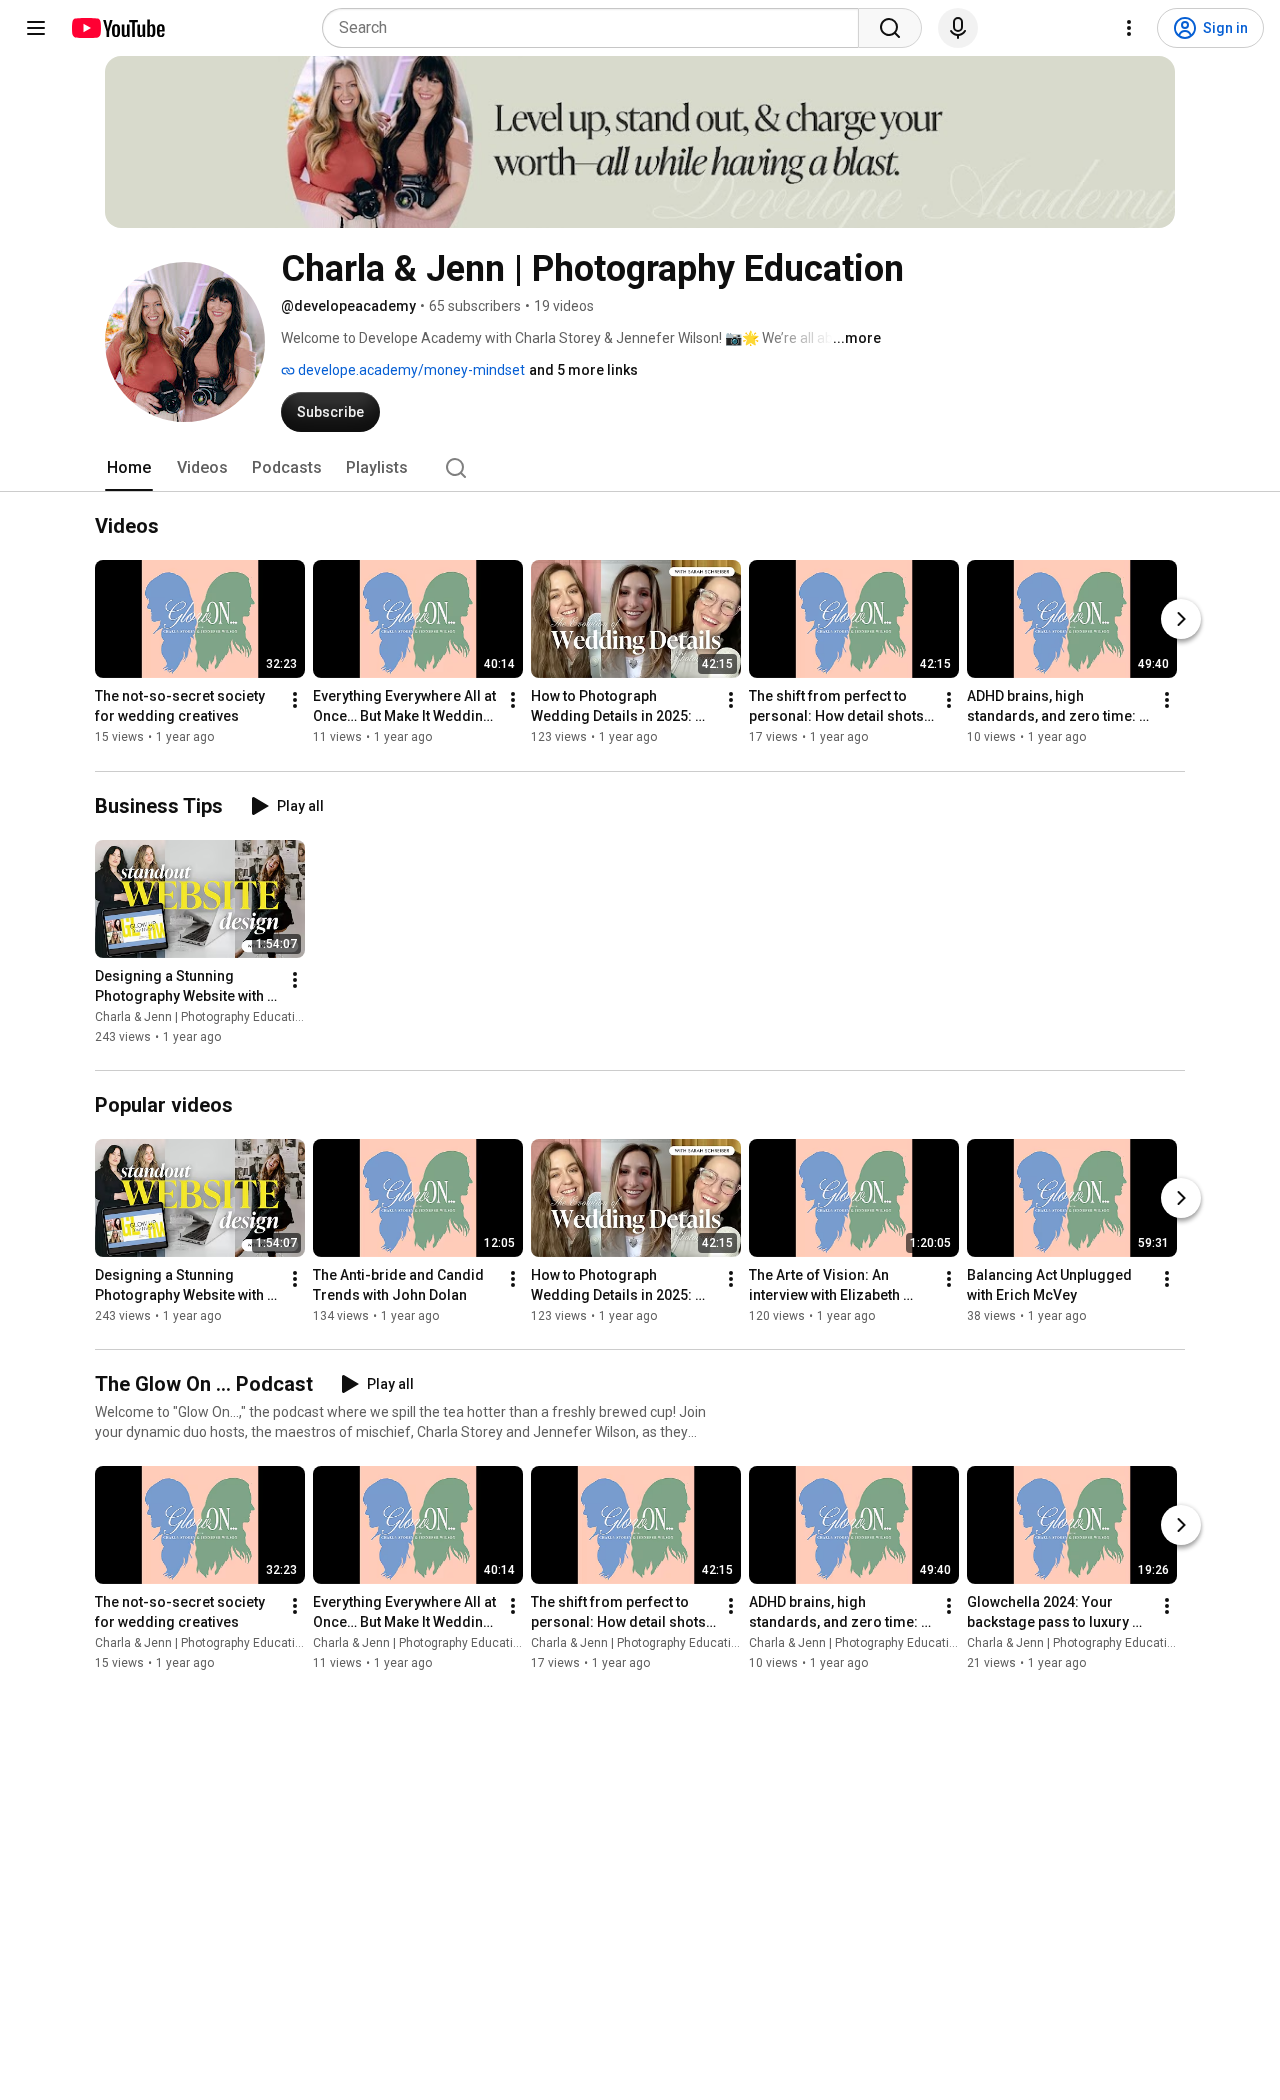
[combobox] (596, 28)
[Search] (890, 28)
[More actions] (295, 701)
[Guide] (36, 28)
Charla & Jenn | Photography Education (202, 1017)
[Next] (1181, 620)
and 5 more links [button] (583, 370)
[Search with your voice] (958, 28)
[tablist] (640, 468)
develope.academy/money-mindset (410, 370)
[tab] (129, 468)
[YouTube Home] (117, 28)
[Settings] (1129, 28)
